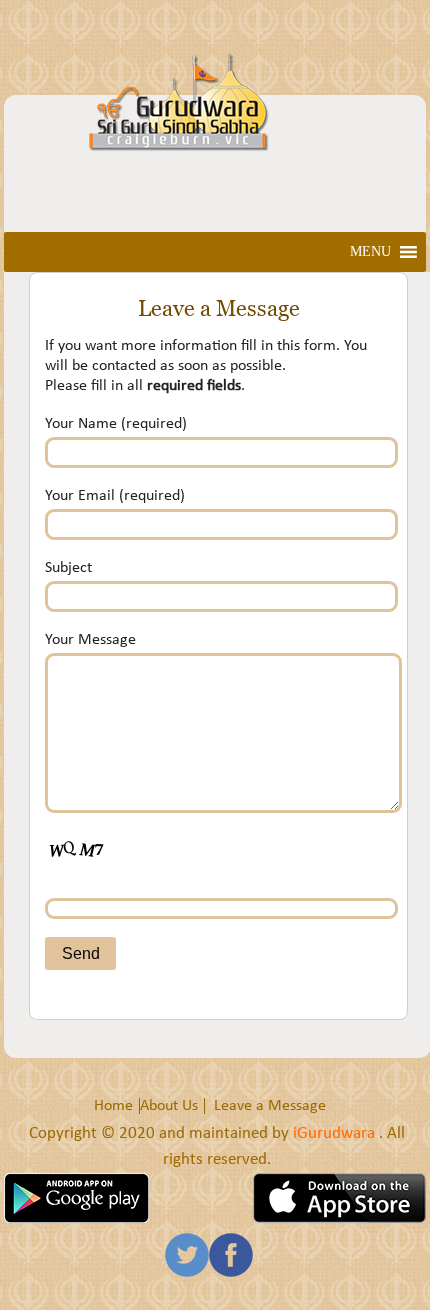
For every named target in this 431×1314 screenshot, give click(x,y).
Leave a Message (270, 1106)
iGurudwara (336, 1133)
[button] (370, 252)
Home (113, 1106)
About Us (169, 1106)
